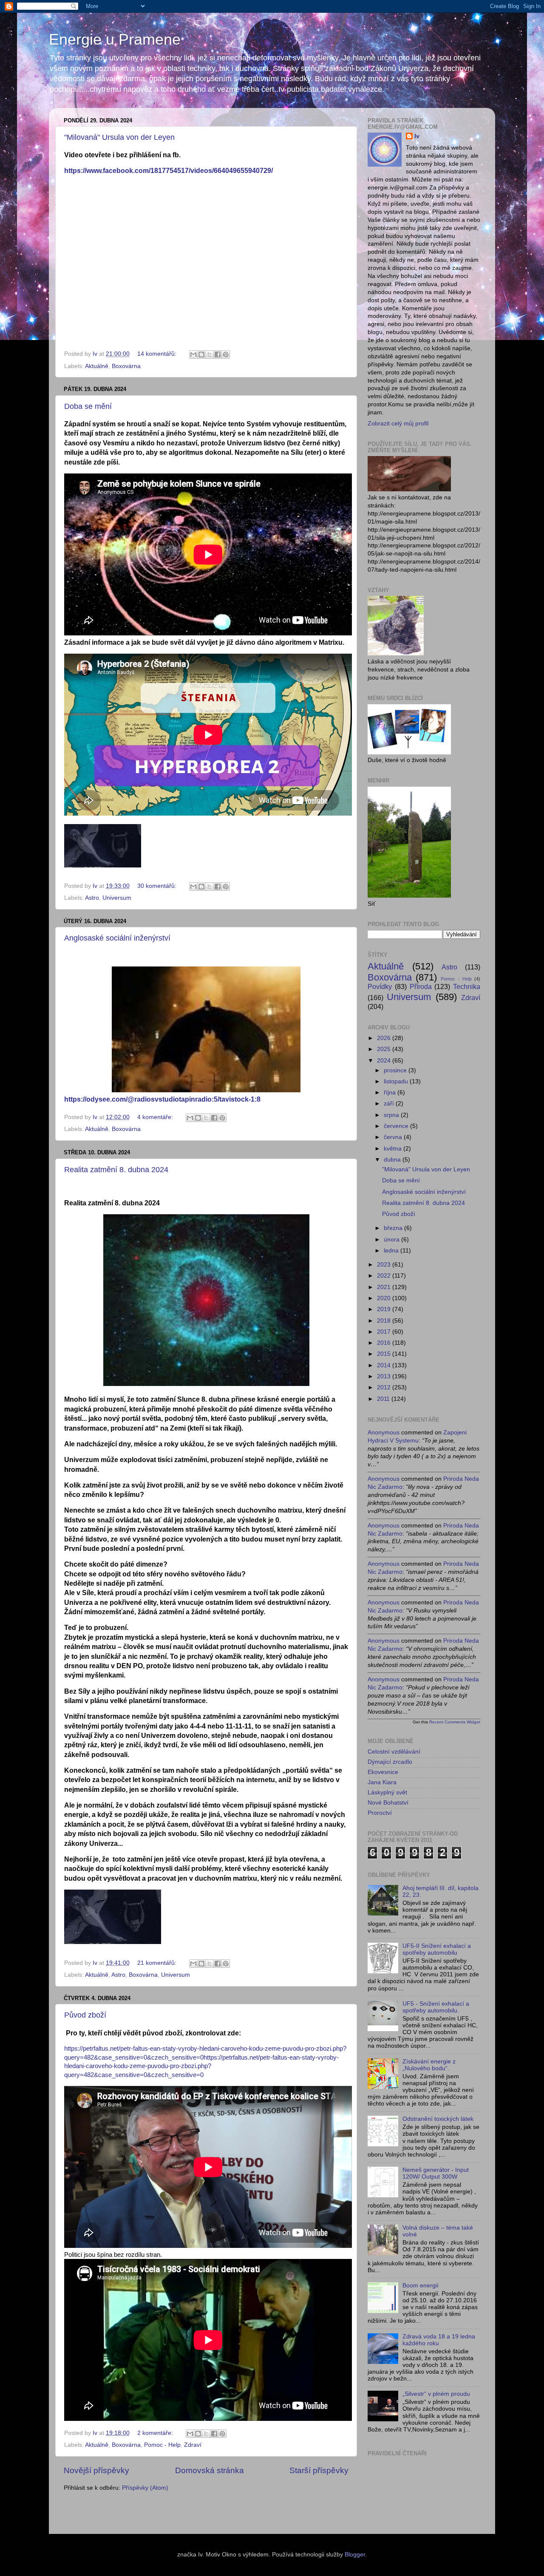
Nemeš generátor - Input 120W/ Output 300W (436, 2173)
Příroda (421, 986)
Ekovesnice (383, 1772)
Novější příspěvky (96, 2470)
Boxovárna (126, 366)
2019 (385, 1309)
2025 (385, 1049)
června (394, 1137)
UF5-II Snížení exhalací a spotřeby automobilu (437, 1949)
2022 (385, 1276)
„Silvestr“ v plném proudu (436, 2394)
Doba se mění (88, 406)
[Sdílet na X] (210, 354)
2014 (385, 1365)
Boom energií (421, 2286)
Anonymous (384, 1433)
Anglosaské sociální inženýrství (117, 938)
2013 (385, 1376)
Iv (417, 136)
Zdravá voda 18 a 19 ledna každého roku (439, 2340)
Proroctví (380, 1813)
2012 (385, 1387)
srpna (392, 1115)
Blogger (355, 2555)
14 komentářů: (158, 354)
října (391, 1092)
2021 (385, 1287)
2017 (385, 1332)
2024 (385, 1061)
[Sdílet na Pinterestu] (226, 354)
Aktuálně (97, 366)
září (390, 1104)
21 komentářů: (158, 1963)
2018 (385, 1321)
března (394, 1228)
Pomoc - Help (162, 2445)
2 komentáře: (156, 2433)
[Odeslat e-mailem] (193, 354)
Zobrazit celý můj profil (398, 424)
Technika (467, 986)
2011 (384, 1399)
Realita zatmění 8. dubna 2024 (116, 1170)
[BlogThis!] (201, 354)
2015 (385, 1354)
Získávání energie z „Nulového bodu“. (429, 2065)
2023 (385, 1265)
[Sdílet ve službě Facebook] (218, 354)
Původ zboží (85, 2015)
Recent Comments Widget (455, 1722)
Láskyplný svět (387, 1792)
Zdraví (193, 2445)
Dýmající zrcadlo (390, 1762)
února (392, 1240)
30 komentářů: (158, 886)
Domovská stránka (210, 2470)
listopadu (397, 1081)
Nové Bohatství (388, 1803)
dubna (393, 1160)
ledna (392, 1251)
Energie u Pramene (115, 39)
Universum (117, 898)
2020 (385, 1298)
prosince (396, 1070)
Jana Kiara (382, 1782)
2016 (385, 1343)
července (397, 1126)
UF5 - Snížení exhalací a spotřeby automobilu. (436, 2007)
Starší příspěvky (319, 2470)
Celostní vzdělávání (394, 1752)
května (394, 1149)
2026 (385, 1038)
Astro (92, 898)
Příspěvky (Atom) (145, 2488)
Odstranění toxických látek (438, 2119)
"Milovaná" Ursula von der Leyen (119, 137)
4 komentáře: (156, 1117)
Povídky (380, 986)
